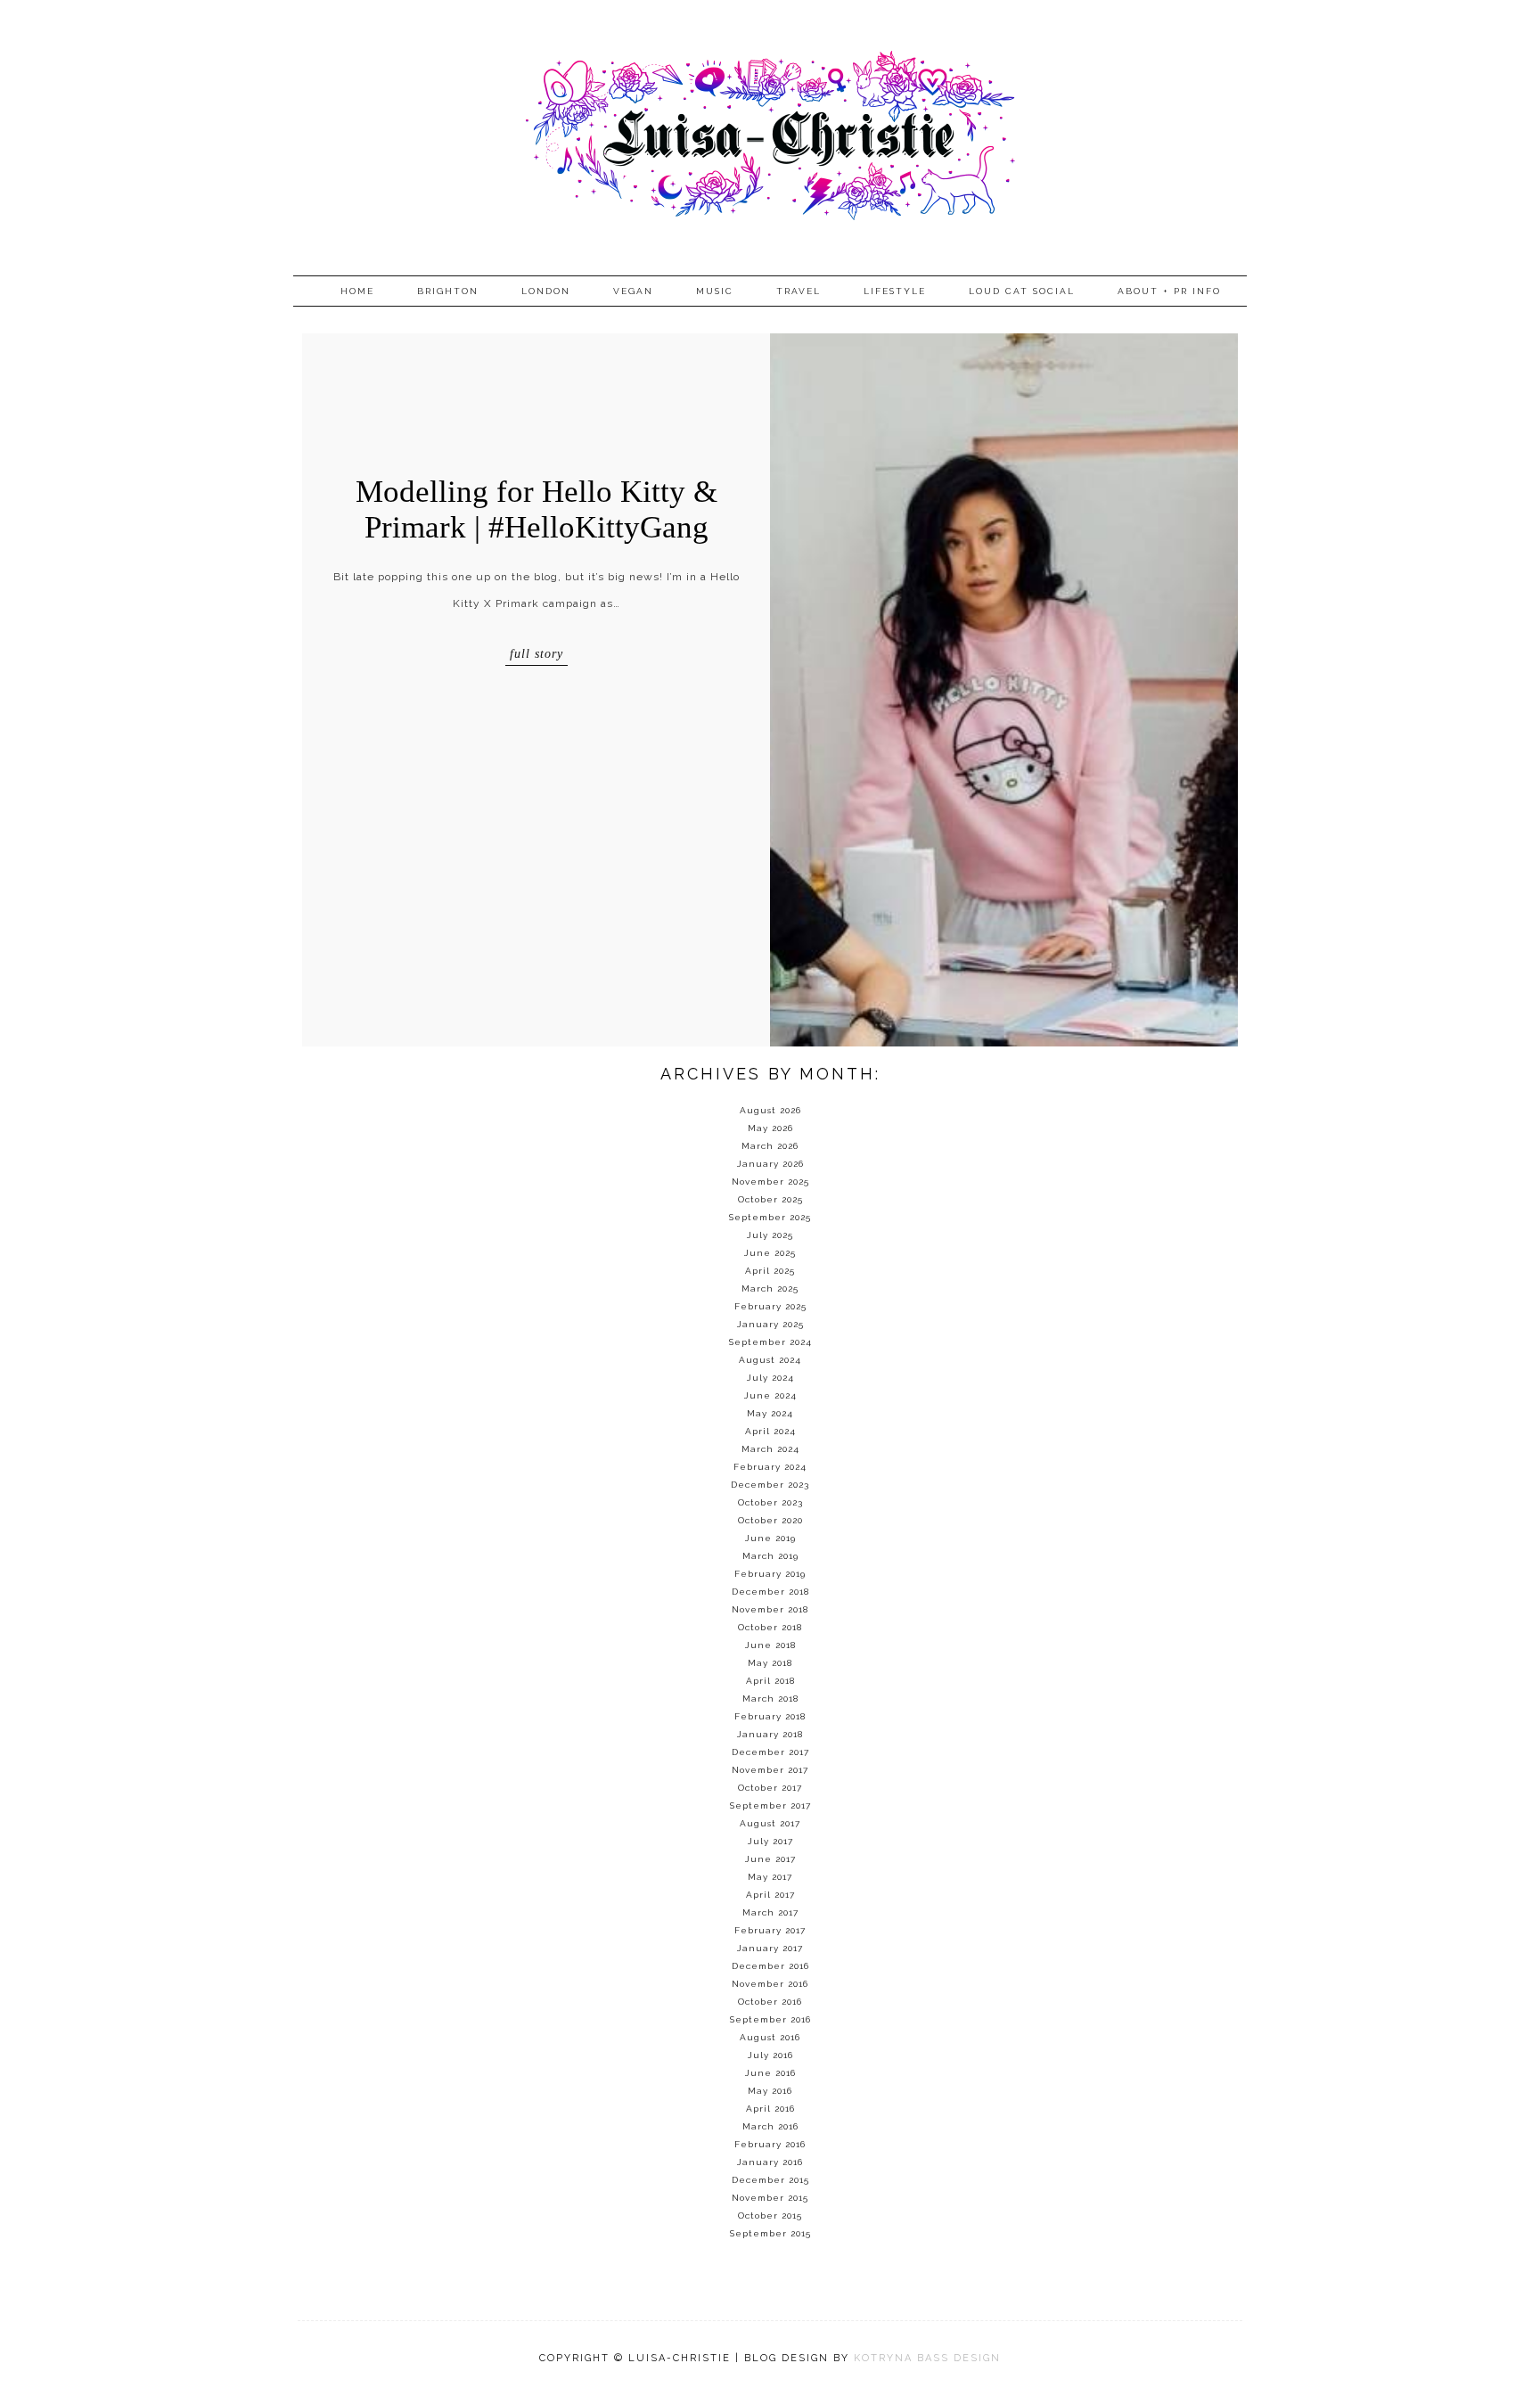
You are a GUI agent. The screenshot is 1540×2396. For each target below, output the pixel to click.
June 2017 (770, 1859)
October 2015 (770, 2215)
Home (357, 291)
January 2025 (770, 1324)
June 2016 (770, 2073)
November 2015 (770, 2198)
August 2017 (770, 1823)
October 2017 (770, 1788)
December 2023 (770, 1485)
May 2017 (770, 1877)
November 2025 (770, 1182)
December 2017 (770, 1752)
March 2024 (770, 1449)
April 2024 (770, 1431)
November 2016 (770, 1984)
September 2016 (770, 2019)
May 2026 (770, 1128)
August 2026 (770, 1110)
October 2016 (770, 2002)
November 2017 (770, 1770)
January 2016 (770, 2162)
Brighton (448, 291)
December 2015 (770, 2180)
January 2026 (770, 1164)
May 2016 (770, 2091)
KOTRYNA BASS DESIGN (927, 2358)
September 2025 (770, 1217)
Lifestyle (895, 291)
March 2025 (770, 1288)
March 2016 (770, 2126)
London (546, 291)
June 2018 (770, 1645)
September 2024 (770, 1342)
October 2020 (770, 1520)
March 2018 (770, 1699)
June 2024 (770, 1395)
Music (715, 291)
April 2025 (770, 1271)
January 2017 (770, 1948)
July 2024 (770, 1378)
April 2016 (770, 2109)
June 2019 (770, 1538)
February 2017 (770, 1930)
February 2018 (770, 1716)
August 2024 (770, 1360)
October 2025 (770, 1199)
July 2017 (770, 1841)
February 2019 (770, 1574)
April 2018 (770, 1681)
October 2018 (770, 1627)
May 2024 (770, 1413)
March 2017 (770, 1912)
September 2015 (770, 2233)
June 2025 (770, 1253)
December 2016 (770, 1966)
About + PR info (1169, 291)
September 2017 (770, 1805)
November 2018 (770, 1609)
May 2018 (770, 1663)
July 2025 (770, 1235)
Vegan (633, 291)
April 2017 (770, 1895)
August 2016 (770, 2037)
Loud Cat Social (1022, 291)
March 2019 (770, 1556)
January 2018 (770, 1734)
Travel (799, 291)
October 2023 (770, 1502)
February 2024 (770, 1467)
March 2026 (770, 1146)
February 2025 (770, 1306)
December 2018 (770, 1592)
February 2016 (770, 2144)
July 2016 (770, 2055)
